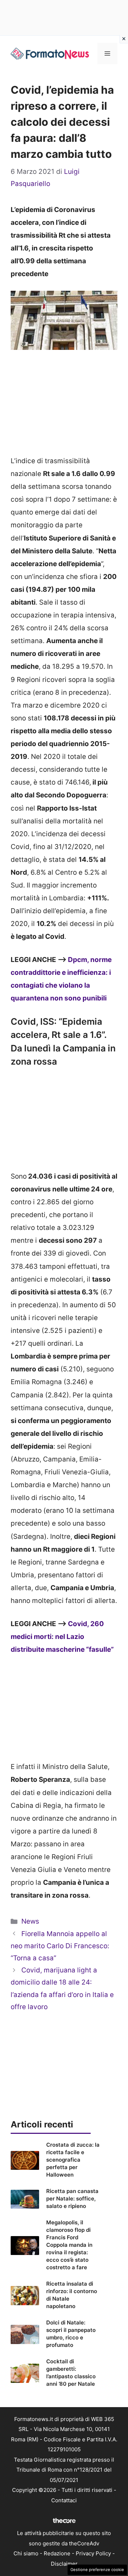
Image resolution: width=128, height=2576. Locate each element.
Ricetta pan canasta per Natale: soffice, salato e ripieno (72, 2199)
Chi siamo (26, 2553)
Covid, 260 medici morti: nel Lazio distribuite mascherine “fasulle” (62, 1637)
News (30, 1921)
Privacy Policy (93, 2553)
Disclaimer (64, 2564)
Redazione (57, 2553)
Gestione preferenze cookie (97, 2570)
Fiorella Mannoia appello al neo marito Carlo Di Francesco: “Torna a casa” (60, 1946)
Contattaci (64, 2500)
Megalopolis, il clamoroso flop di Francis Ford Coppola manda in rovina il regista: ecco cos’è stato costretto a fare (69, 2245)
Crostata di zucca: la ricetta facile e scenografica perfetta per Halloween (73, 2160)
